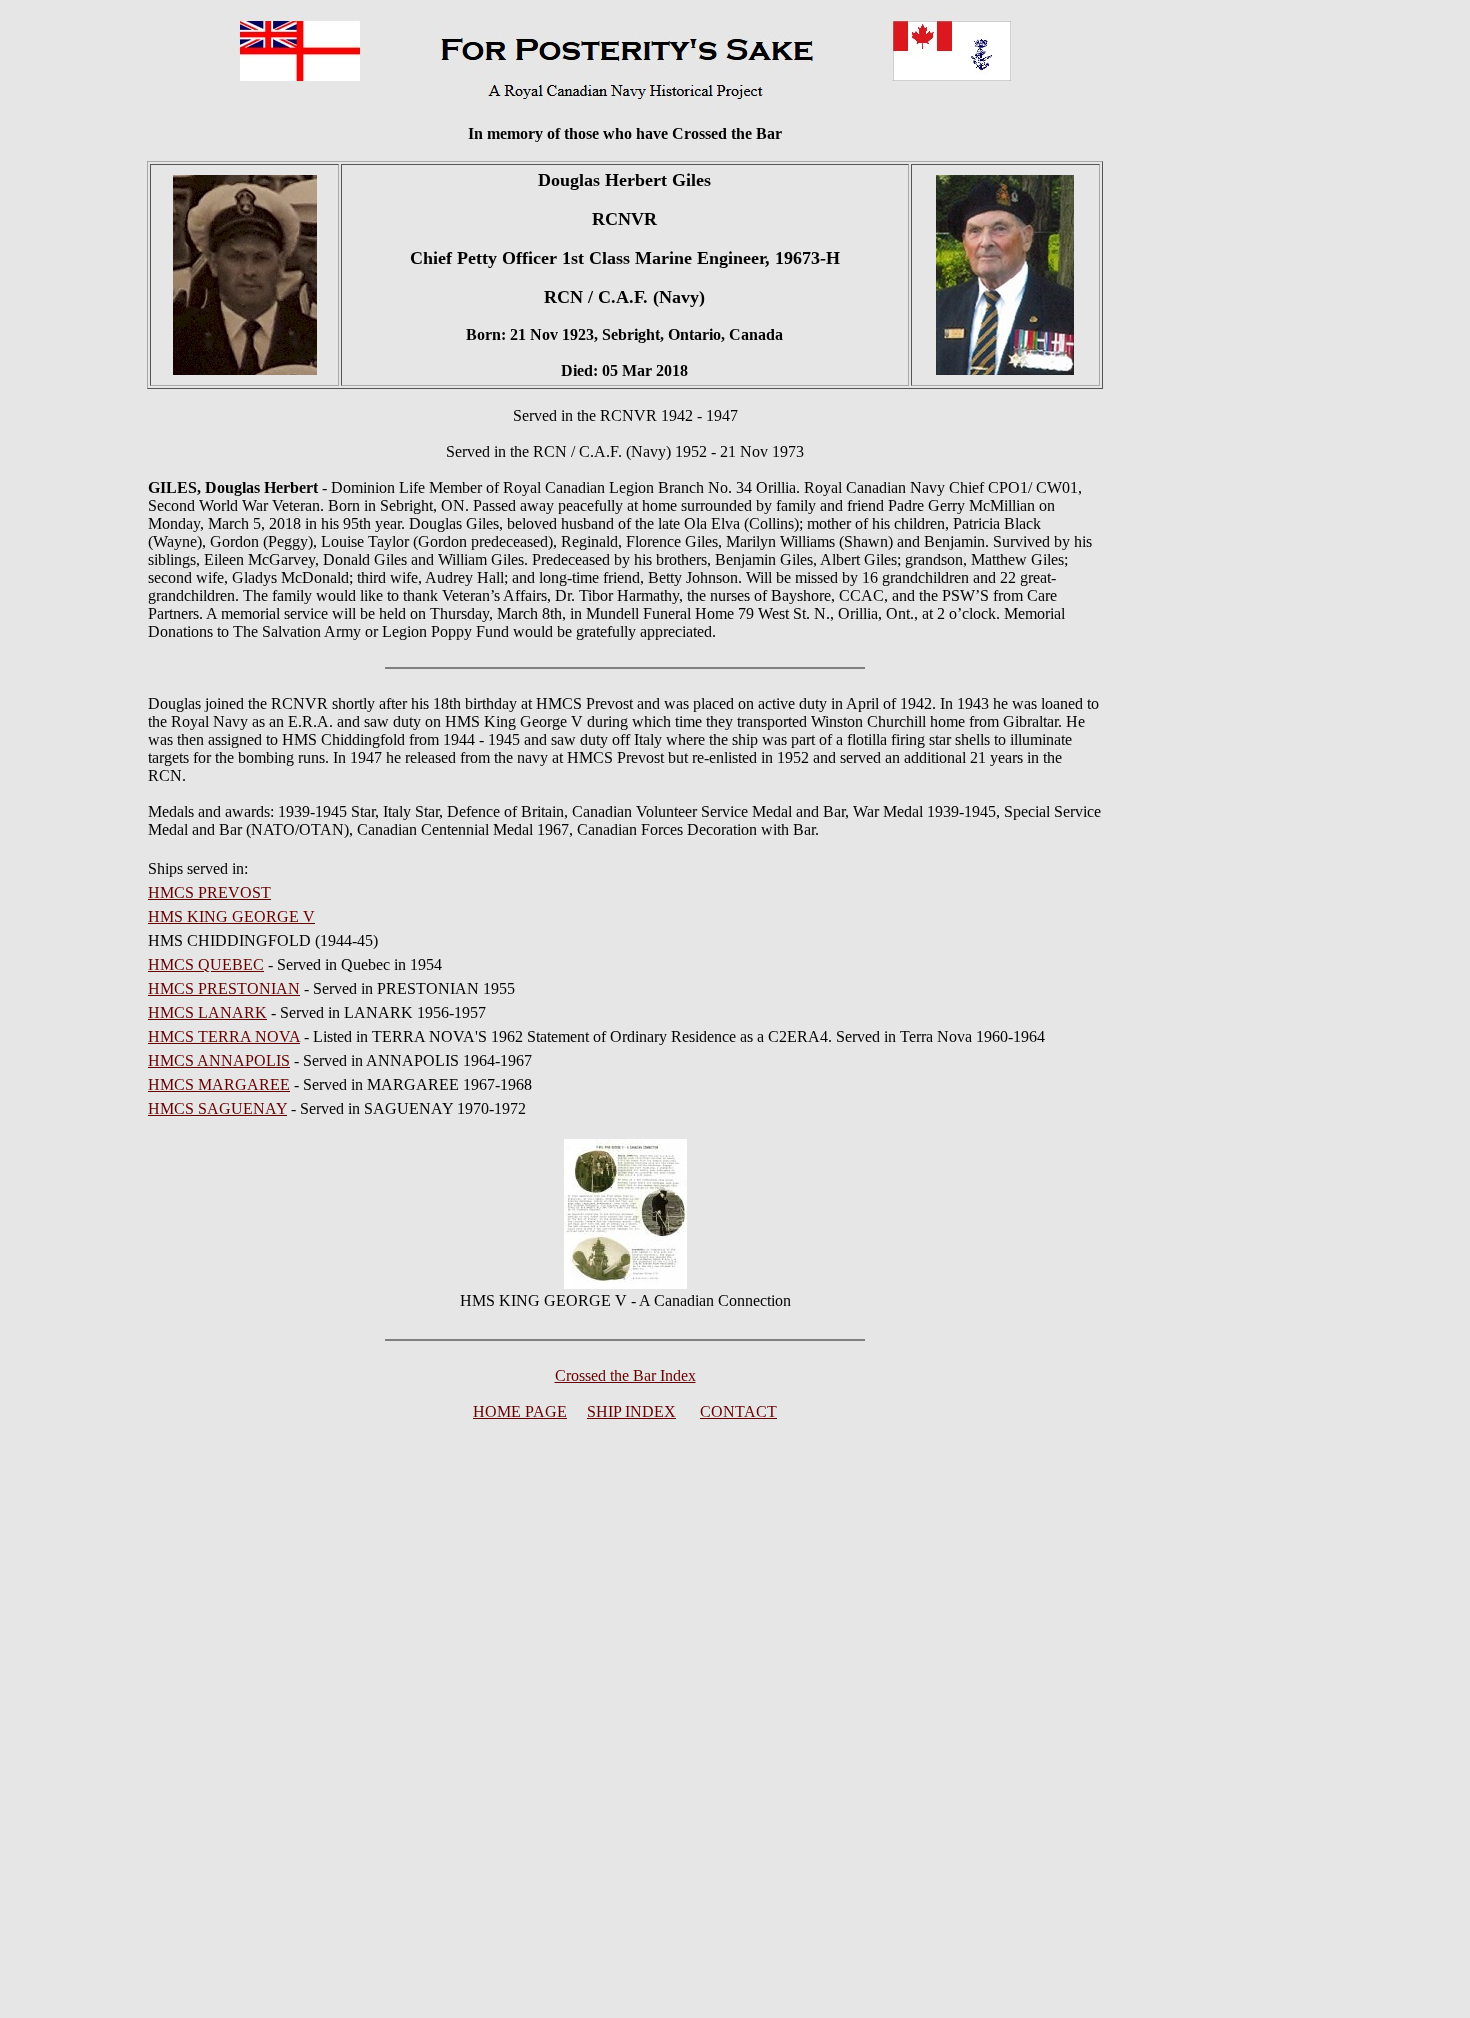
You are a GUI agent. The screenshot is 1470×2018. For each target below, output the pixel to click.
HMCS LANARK (207, 1012)
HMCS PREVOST (209, 892)
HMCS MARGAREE (219, 1084)
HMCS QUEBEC (206, 964)
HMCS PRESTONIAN (224, 988)
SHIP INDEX (631, 1411)
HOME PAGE (520, 1411)
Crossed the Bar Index (625, 1375)
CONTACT (738, 1411)
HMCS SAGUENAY (217, 1108)
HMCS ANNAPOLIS (219, 1060)
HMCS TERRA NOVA (224, 1036)
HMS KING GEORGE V (231, 916)
